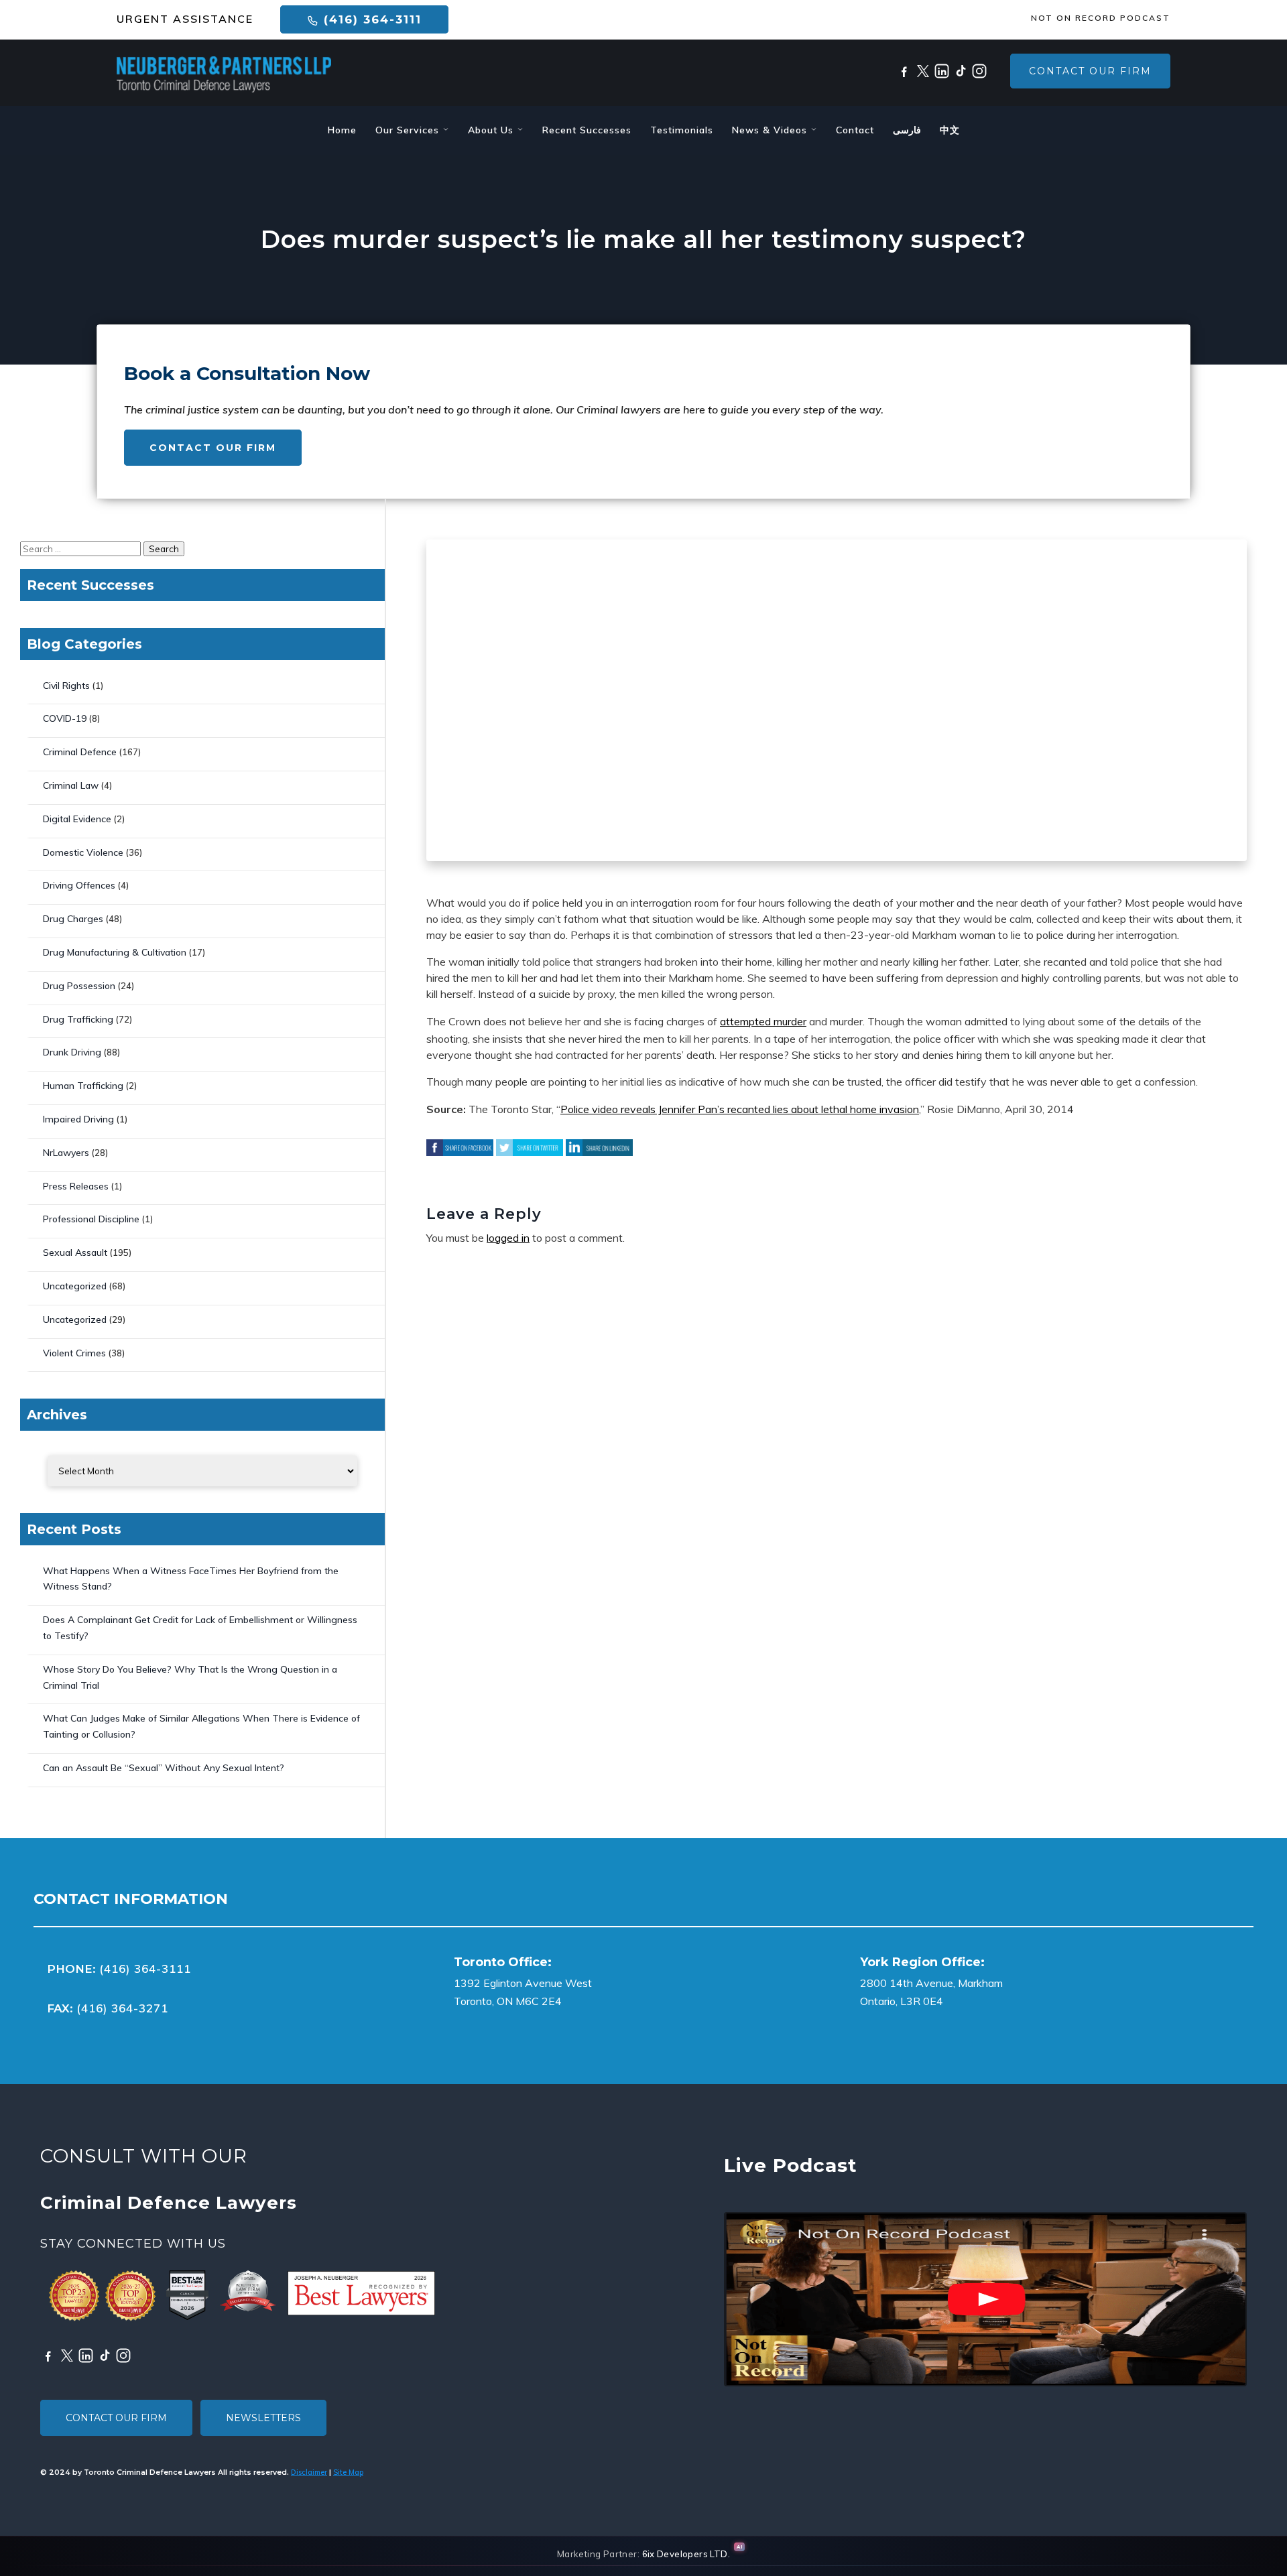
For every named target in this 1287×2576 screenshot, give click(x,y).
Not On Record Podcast (1101, 18)
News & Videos (771, 130)
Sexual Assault (75, 1252)
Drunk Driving (72, 1052)
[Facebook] (904, 71)
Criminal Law (71, 785)
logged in (508, 1238)
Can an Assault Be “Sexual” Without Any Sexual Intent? (164, 1768)
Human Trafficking (83, 1086)
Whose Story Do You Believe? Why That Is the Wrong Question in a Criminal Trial (190, 1677)
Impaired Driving (78, 1119)
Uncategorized (75, 1286)
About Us (492, 130)
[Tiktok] (961, 71)
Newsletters (263, 2418)
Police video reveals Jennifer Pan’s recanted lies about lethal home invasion (740, 1109)
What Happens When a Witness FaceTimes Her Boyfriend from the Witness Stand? (191, 1579)
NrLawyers (66, 1153)
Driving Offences (79, 885)
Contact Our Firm (1090, 71)
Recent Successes (587, 130)
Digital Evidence (77, 819)
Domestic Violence (83, 852)
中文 (950, 130)
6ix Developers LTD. (686, 2554)
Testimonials (682, 130)
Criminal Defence (80, 752)
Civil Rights (66, 686)
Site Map (348, 2472)
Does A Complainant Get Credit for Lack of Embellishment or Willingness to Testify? (200, 1628)
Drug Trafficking (78, 1019)
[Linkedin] (942, 71)
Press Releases (76, 1186)
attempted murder (763, 1021)
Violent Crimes (74, 1353)
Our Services (409, 130)
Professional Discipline (91, 1219)
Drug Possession (79, 986)
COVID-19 (65, 718)
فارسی (907, 130)
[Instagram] (979, 71)
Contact (855, 130)
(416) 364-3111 (370, 19)
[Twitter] (923, 71)
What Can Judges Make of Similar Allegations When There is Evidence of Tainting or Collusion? (201, 1726)
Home (342, 130)
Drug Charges (73, 919)
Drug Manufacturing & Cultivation (115, 952)
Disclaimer (309, 2472)
